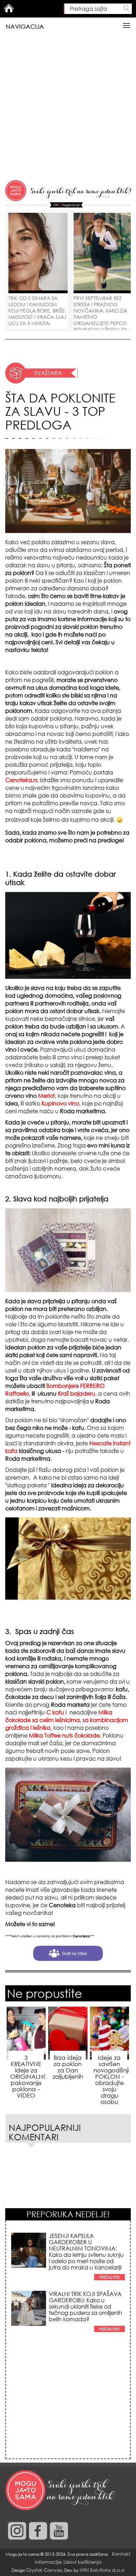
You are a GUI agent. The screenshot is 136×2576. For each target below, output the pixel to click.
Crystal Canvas (44, 2570)
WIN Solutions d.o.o (102, 2570)
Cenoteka (62, 1905)
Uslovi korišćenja (82, 2562)
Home (9, 8)
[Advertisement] (68, 107)
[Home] (61, 2491)
